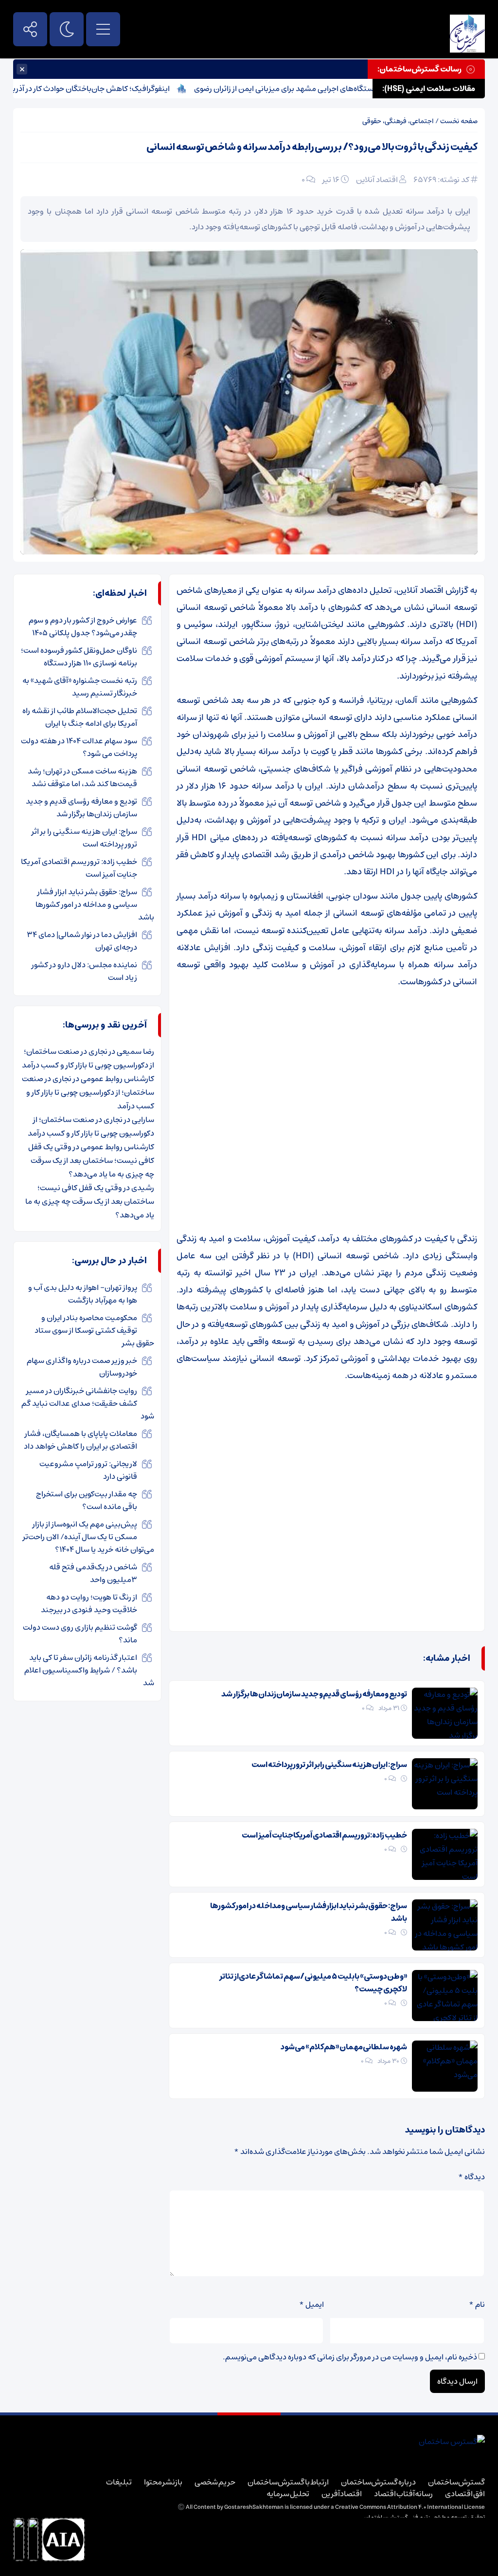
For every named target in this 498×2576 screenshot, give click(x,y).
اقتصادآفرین (342, 2494)
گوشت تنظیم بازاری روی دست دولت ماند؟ (80, 1634)
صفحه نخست (459, 121)
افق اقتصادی (465, 2494)
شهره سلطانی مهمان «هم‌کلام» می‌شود (344, 2047)
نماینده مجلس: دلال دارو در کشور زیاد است (84, 971)
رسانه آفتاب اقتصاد (403, 2494)
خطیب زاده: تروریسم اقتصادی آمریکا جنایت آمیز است (324, 1835)
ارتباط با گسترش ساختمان (288, 2482)
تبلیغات (119, 2482)
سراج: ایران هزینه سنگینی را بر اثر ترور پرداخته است (329, 1765)
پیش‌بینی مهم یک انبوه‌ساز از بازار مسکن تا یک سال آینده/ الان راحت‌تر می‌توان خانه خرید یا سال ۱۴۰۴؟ (89, 1537)
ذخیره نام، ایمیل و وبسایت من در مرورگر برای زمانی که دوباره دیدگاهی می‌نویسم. (350, 2357)
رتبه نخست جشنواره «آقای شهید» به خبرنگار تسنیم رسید (80, 687)
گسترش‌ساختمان (456, 2482)
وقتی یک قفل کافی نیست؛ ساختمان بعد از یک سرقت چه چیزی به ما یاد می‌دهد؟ (91, 1160)
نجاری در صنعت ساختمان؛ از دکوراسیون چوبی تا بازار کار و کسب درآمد (88, 1058)
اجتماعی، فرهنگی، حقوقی (398, 121)
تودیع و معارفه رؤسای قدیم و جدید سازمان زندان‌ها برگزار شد (314, 1694)
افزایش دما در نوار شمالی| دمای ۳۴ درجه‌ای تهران (82, 941)
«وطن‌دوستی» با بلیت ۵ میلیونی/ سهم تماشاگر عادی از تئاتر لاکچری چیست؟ (313, 1983)
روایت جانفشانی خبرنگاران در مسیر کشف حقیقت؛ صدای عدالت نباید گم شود (88, 1403)
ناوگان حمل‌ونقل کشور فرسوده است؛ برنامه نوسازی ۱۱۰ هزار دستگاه (79, 657)
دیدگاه (471, 2177)
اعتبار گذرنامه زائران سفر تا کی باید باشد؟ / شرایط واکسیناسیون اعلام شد (89, 1670)
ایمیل (311, 2304)
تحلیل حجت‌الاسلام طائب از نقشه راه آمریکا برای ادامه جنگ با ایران (80, 717)
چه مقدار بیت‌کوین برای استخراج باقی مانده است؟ (87, 1500)
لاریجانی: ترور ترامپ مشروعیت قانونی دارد (88, 1470)
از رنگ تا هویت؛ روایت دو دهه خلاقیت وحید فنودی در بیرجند (89, 1603)
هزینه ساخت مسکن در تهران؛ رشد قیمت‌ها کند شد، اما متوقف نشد (82, 777)
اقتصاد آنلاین (377, 180)
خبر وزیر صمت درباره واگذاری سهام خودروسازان (82, 1367)
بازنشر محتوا (163, 2482)
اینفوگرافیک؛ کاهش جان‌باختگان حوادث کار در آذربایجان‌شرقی (115, 89)
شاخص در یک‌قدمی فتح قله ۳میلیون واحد (93, 1573)
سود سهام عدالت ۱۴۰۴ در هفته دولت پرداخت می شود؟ (79, 747)
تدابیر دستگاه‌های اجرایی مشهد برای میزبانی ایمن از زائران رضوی (338, 89)
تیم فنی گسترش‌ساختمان (396, 2517)
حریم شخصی (215, 2482)
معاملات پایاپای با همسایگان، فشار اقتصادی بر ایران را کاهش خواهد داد (80, 1440)
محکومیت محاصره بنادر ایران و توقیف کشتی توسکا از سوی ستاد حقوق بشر (94, 1330)
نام (477, 2304)
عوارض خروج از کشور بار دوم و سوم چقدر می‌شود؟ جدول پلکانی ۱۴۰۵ (83, 626)
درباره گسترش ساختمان (378, 2482)
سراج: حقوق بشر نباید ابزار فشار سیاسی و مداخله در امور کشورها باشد (309, 1912)
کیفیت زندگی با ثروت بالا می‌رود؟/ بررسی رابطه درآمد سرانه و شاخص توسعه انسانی (312, 147)
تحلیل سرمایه (288, 2494)
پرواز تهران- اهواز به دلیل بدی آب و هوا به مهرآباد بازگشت (83, 1294)
